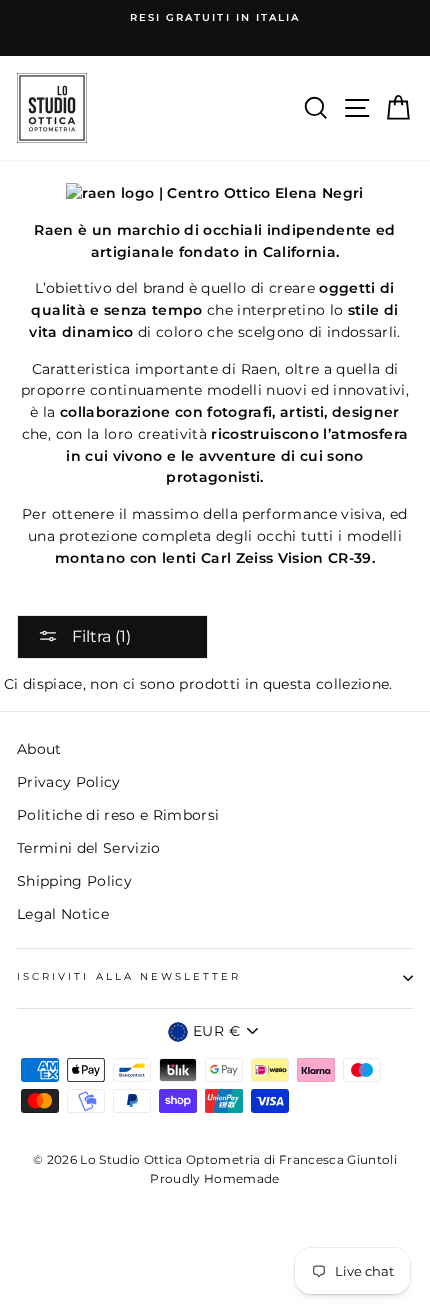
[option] (215, 18)
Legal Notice (63, 914)
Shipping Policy (74, 881)
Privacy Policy (69, 782)
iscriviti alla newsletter (129, 976)
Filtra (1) (99, 636)
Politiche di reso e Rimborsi (118, 815)
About (39, 749)
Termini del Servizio (89, 848)
